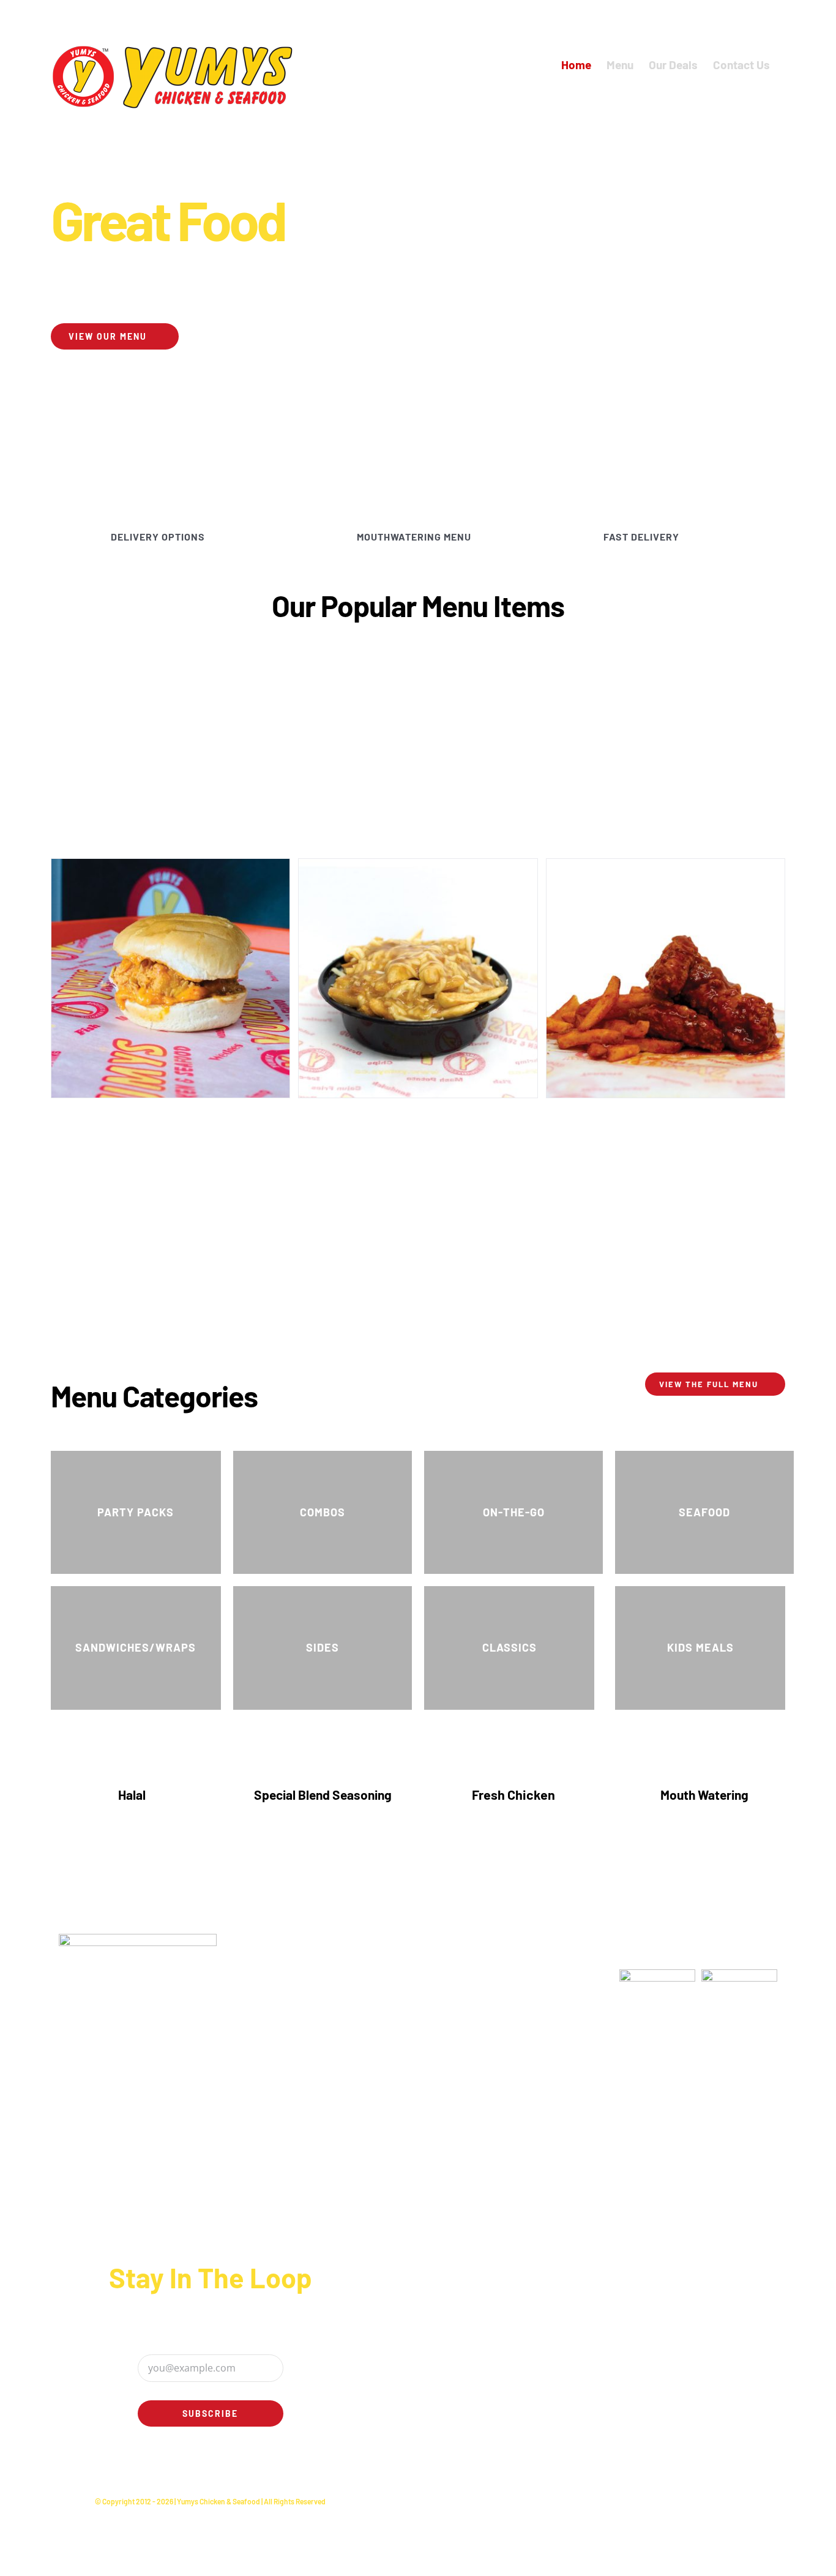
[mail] (240, 2466)
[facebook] (181, 2466)
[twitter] (201, 2466)
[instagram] (220, 2466)
